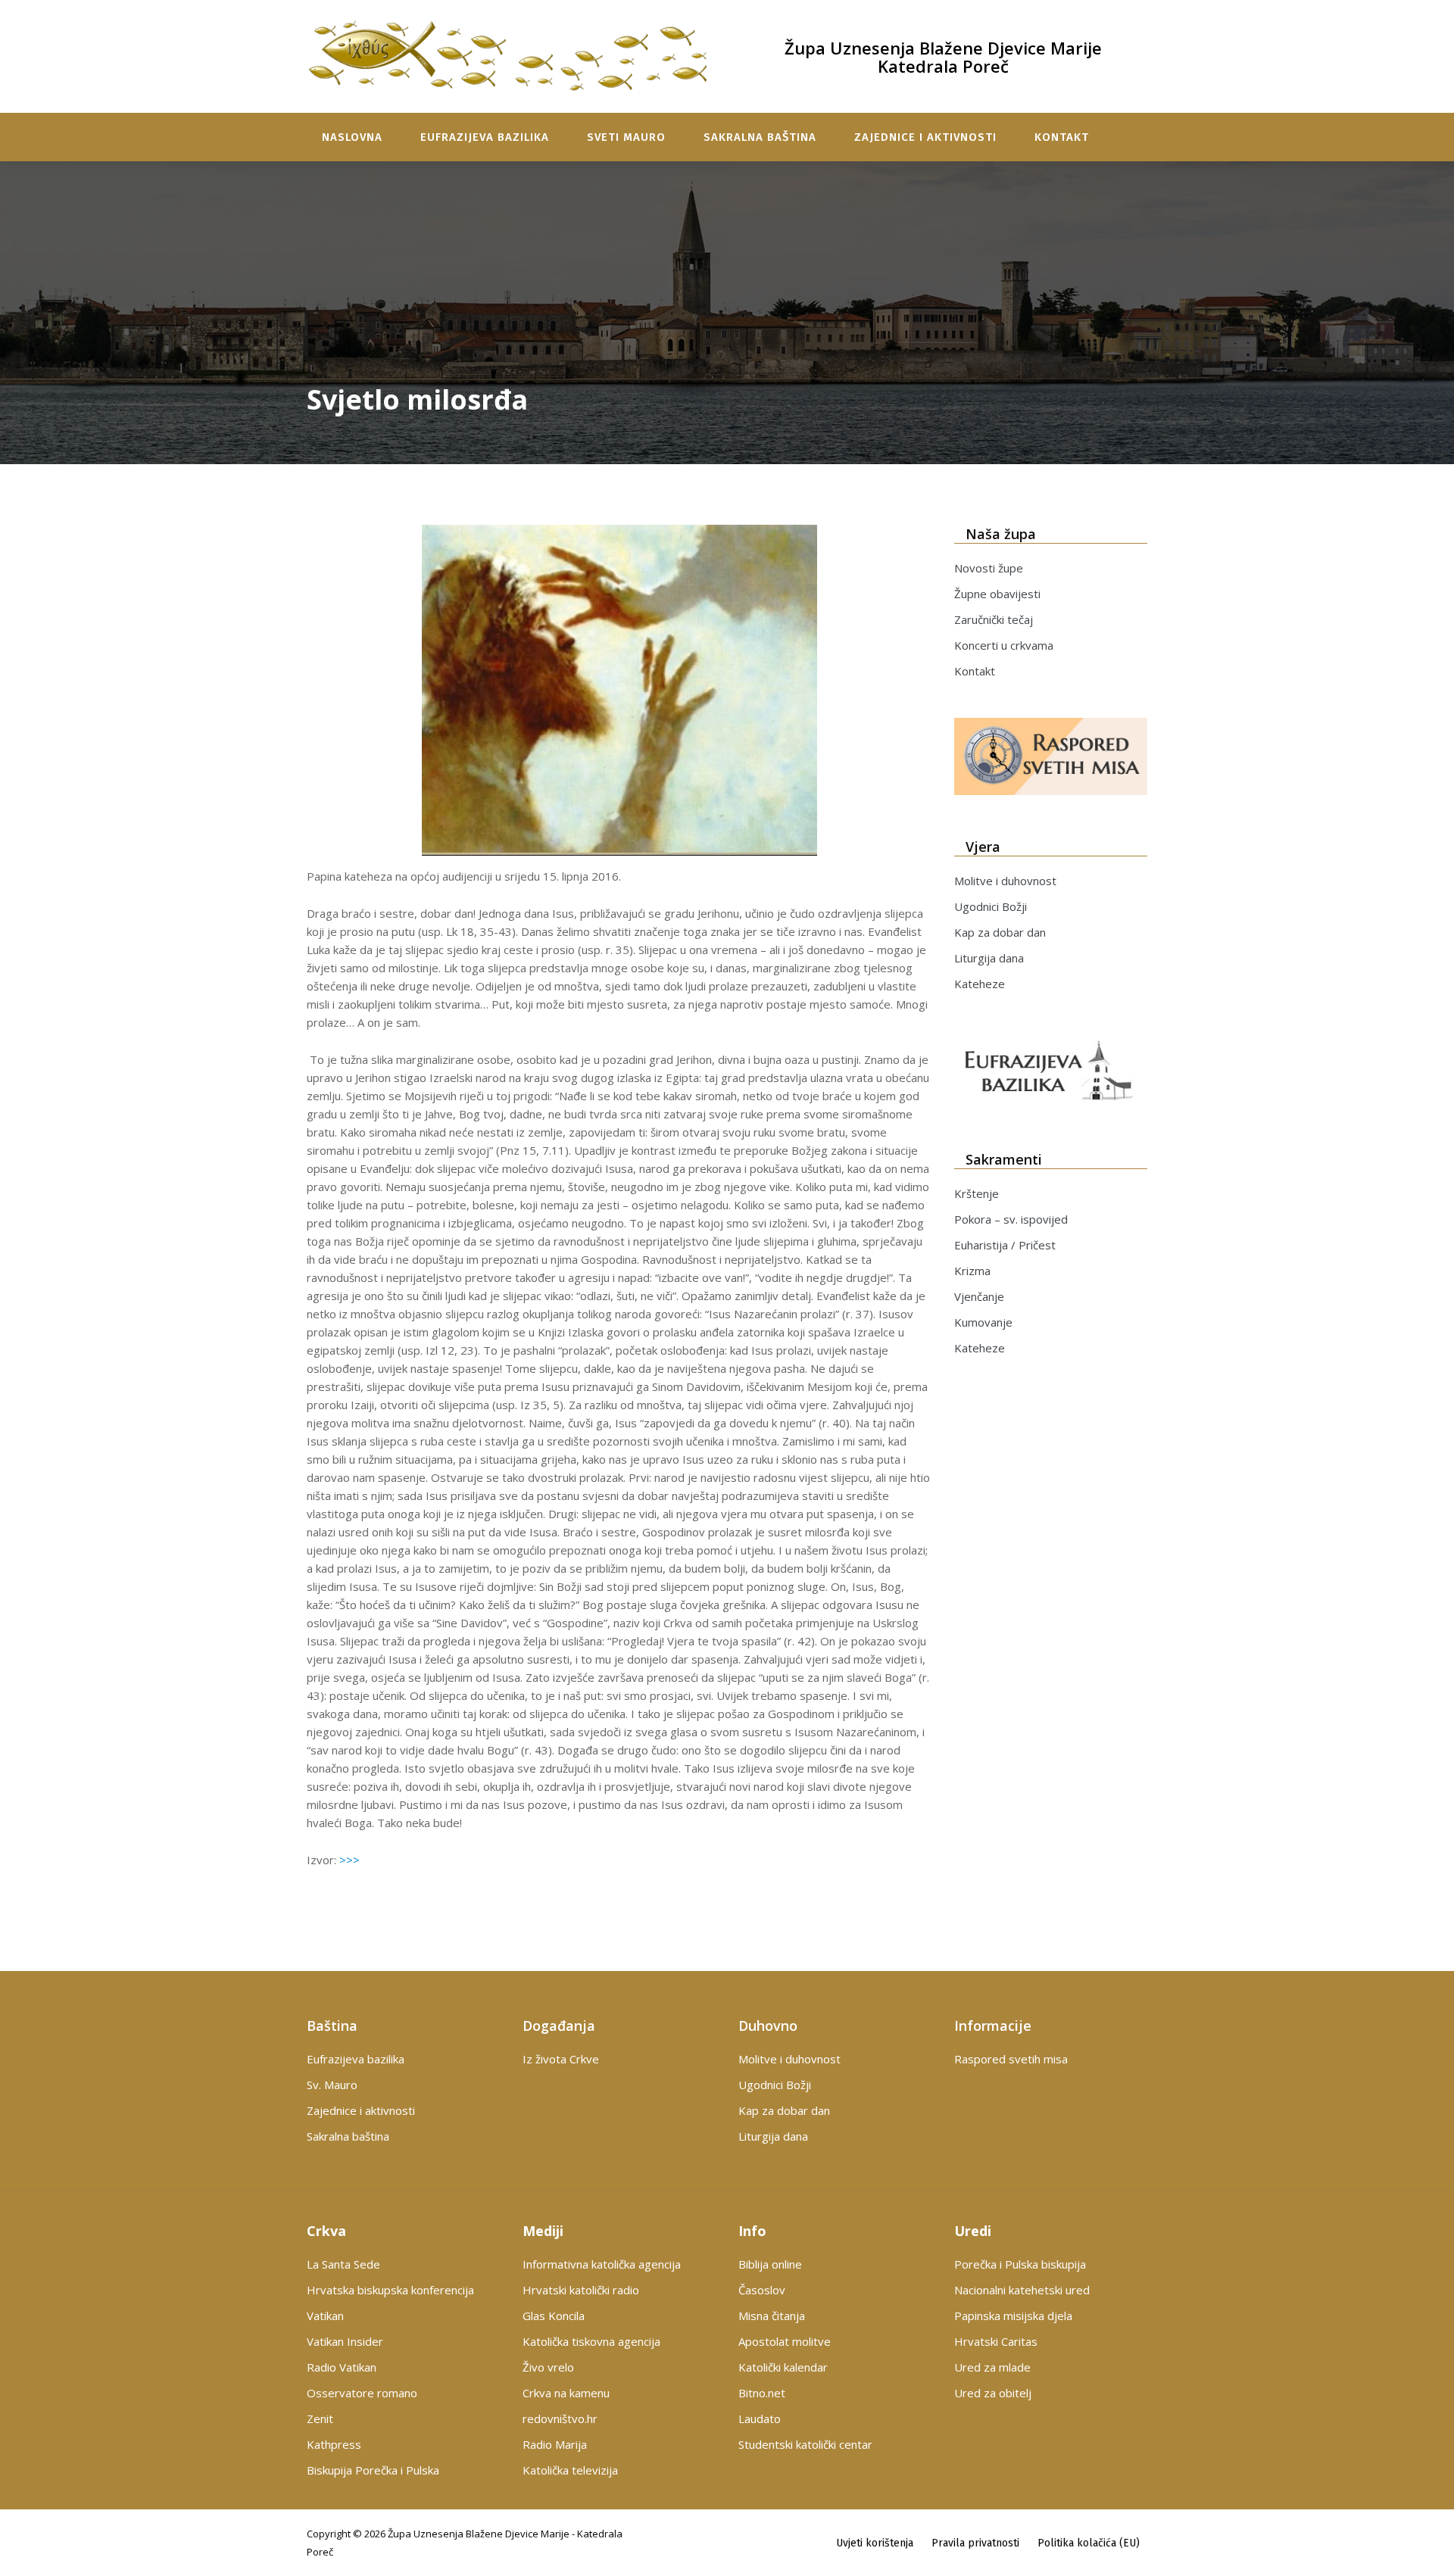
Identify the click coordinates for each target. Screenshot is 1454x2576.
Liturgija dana (989, 958)
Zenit (320, 2419)
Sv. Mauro (332, 2085)
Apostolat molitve (785, 2341)
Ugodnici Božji (991, 906)
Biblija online (770, 2264)
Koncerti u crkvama (1004, 645)
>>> (348, 1860)
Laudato (760, 2419)
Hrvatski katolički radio (581, 2290)
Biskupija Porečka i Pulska (373, 2470)
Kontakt (1062, 137)
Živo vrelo (548, 2367)
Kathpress (334, 2444)
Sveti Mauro (626, 137)
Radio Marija (555, 2444)
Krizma (972, 1271)
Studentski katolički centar (805, 2444)
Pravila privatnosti (975, 2543)
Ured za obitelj (993, 2393)
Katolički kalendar (783, 2367)
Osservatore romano (362, 2393)
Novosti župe (989, 568)
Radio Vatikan (342, 2367)
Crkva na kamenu (566, 2393)
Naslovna (352, 137)
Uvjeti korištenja (875, 2543)
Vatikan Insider (345, 2341)
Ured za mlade (992, 2367)
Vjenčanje (979, 1296)
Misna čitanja (772, 2316)
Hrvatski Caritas (996, 2341)
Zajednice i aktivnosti (925, 137)
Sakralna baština (760, 137)
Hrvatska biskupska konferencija (390, 2290)
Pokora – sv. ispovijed (1011, 1219)
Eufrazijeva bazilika (485, 137)
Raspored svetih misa (1011, 2059)
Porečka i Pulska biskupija (1020, 2264)
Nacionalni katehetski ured (1022, 2290)
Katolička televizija (570, 2470)
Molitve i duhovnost (1005, 881)
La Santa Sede (343, 2264)
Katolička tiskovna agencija (591, 2341)
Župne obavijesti (997, 594)
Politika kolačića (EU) (1089, 2543)
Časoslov (762, 2290)
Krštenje (977, 1193)
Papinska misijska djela (1013, 2316)
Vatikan (325, 2316)
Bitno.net (762, 2393)
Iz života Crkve (561, 2059)
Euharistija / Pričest (1005, 1245)
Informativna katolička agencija (602, 2264)
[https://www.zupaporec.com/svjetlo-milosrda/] (619, 690)
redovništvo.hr (560, 2419)
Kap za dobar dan (1000, 932)
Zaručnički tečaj (994, 619)
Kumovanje (983, 1322)
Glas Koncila (554, 2316)
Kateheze (980, 984)
